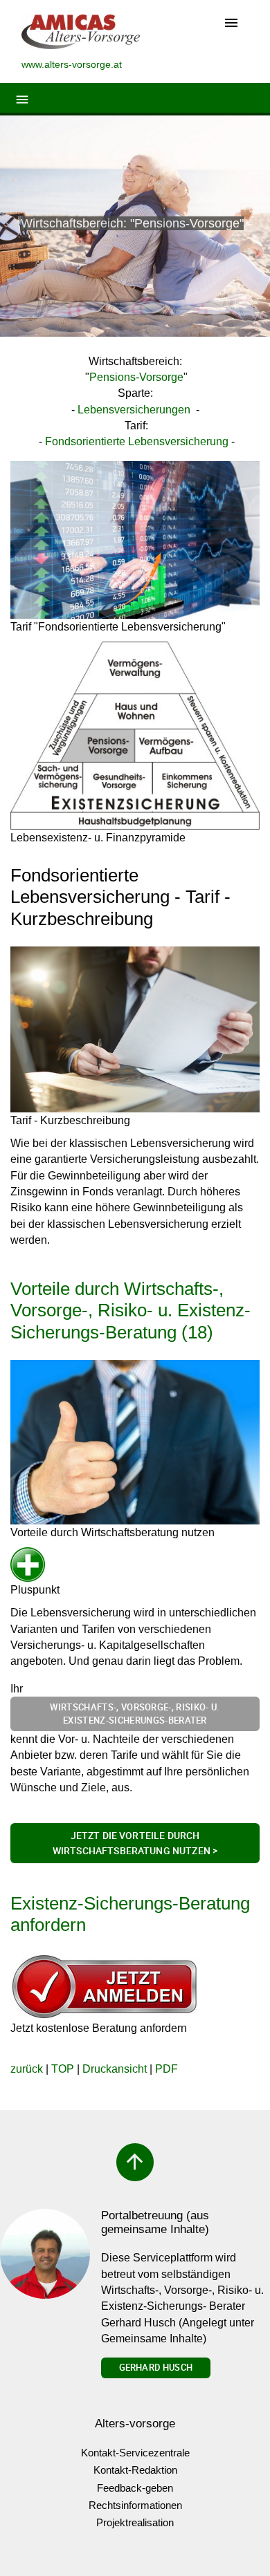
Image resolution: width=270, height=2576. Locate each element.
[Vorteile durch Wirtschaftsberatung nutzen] (135, 1442)
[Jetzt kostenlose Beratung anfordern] (104, 1986)
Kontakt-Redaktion (135, 2470)
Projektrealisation (135, 2522)
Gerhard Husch (156, 2367)
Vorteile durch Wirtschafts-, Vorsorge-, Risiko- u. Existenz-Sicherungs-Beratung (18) (130, 1310)
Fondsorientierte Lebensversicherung (137, 441)
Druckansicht (115, 2069)
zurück (27, 2069)
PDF (166, 2069)
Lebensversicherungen (134, 410)
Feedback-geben (135, 2488)
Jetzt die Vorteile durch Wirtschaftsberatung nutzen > (135, 1843)
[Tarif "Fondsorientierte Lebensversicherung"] (135, 540)
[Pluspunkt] (35, 1565)
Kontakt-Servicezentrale (135, 2453)
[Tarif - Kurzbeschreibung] (135, 1029)
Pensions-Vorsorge (136, 377)
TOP (63, 2069)
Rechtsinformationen (135, 2505)
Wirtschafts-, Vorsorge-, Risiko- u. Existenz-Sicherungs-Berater (135, 1714)
